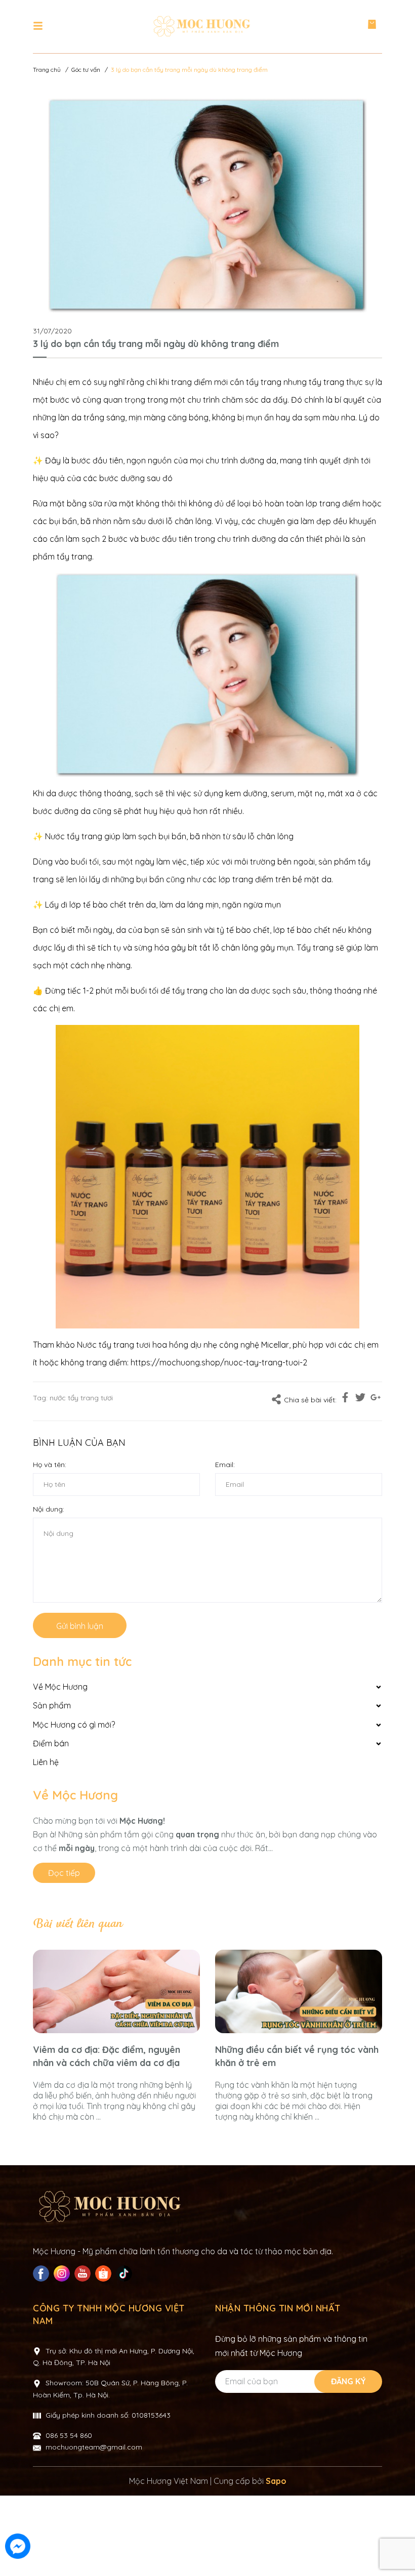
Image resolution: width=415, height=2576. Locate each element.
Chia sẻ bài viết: (310, 1400)
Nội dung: (49, 1509)
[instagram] (63, 2273)
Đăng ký (348, 2381)
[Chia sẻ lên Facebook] (345, 1399)
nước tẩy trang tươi (81, 1398)
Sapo (276, 2481)
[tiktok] (125, 2273)
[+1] (376, 1399)
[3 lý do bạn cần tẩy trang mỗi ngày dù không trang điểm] (207, 206)
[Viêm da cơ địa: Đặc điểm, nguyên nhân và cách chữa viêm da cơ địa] (116, 1991)
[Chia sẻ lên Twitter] (360, 1399)
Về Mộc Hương (75, 1795)
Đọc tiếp (64, 1873)
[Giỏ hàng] (372, 27)
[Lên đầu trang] (397, 2547)
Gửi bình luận (80, 1626)
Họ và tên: (50, 1465)
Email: (225, 1465)
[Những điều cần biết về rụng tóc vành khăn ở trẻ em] (299, 1991)
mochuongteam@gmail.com (94, 2447)
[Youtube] (84, 2273)
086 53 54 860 (69, 2435)
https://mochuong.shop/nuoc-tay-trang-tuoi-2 (219, 1362)
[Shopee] (105, 2273)
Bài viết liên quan (77, 1924)
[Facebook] (42, 2273)
